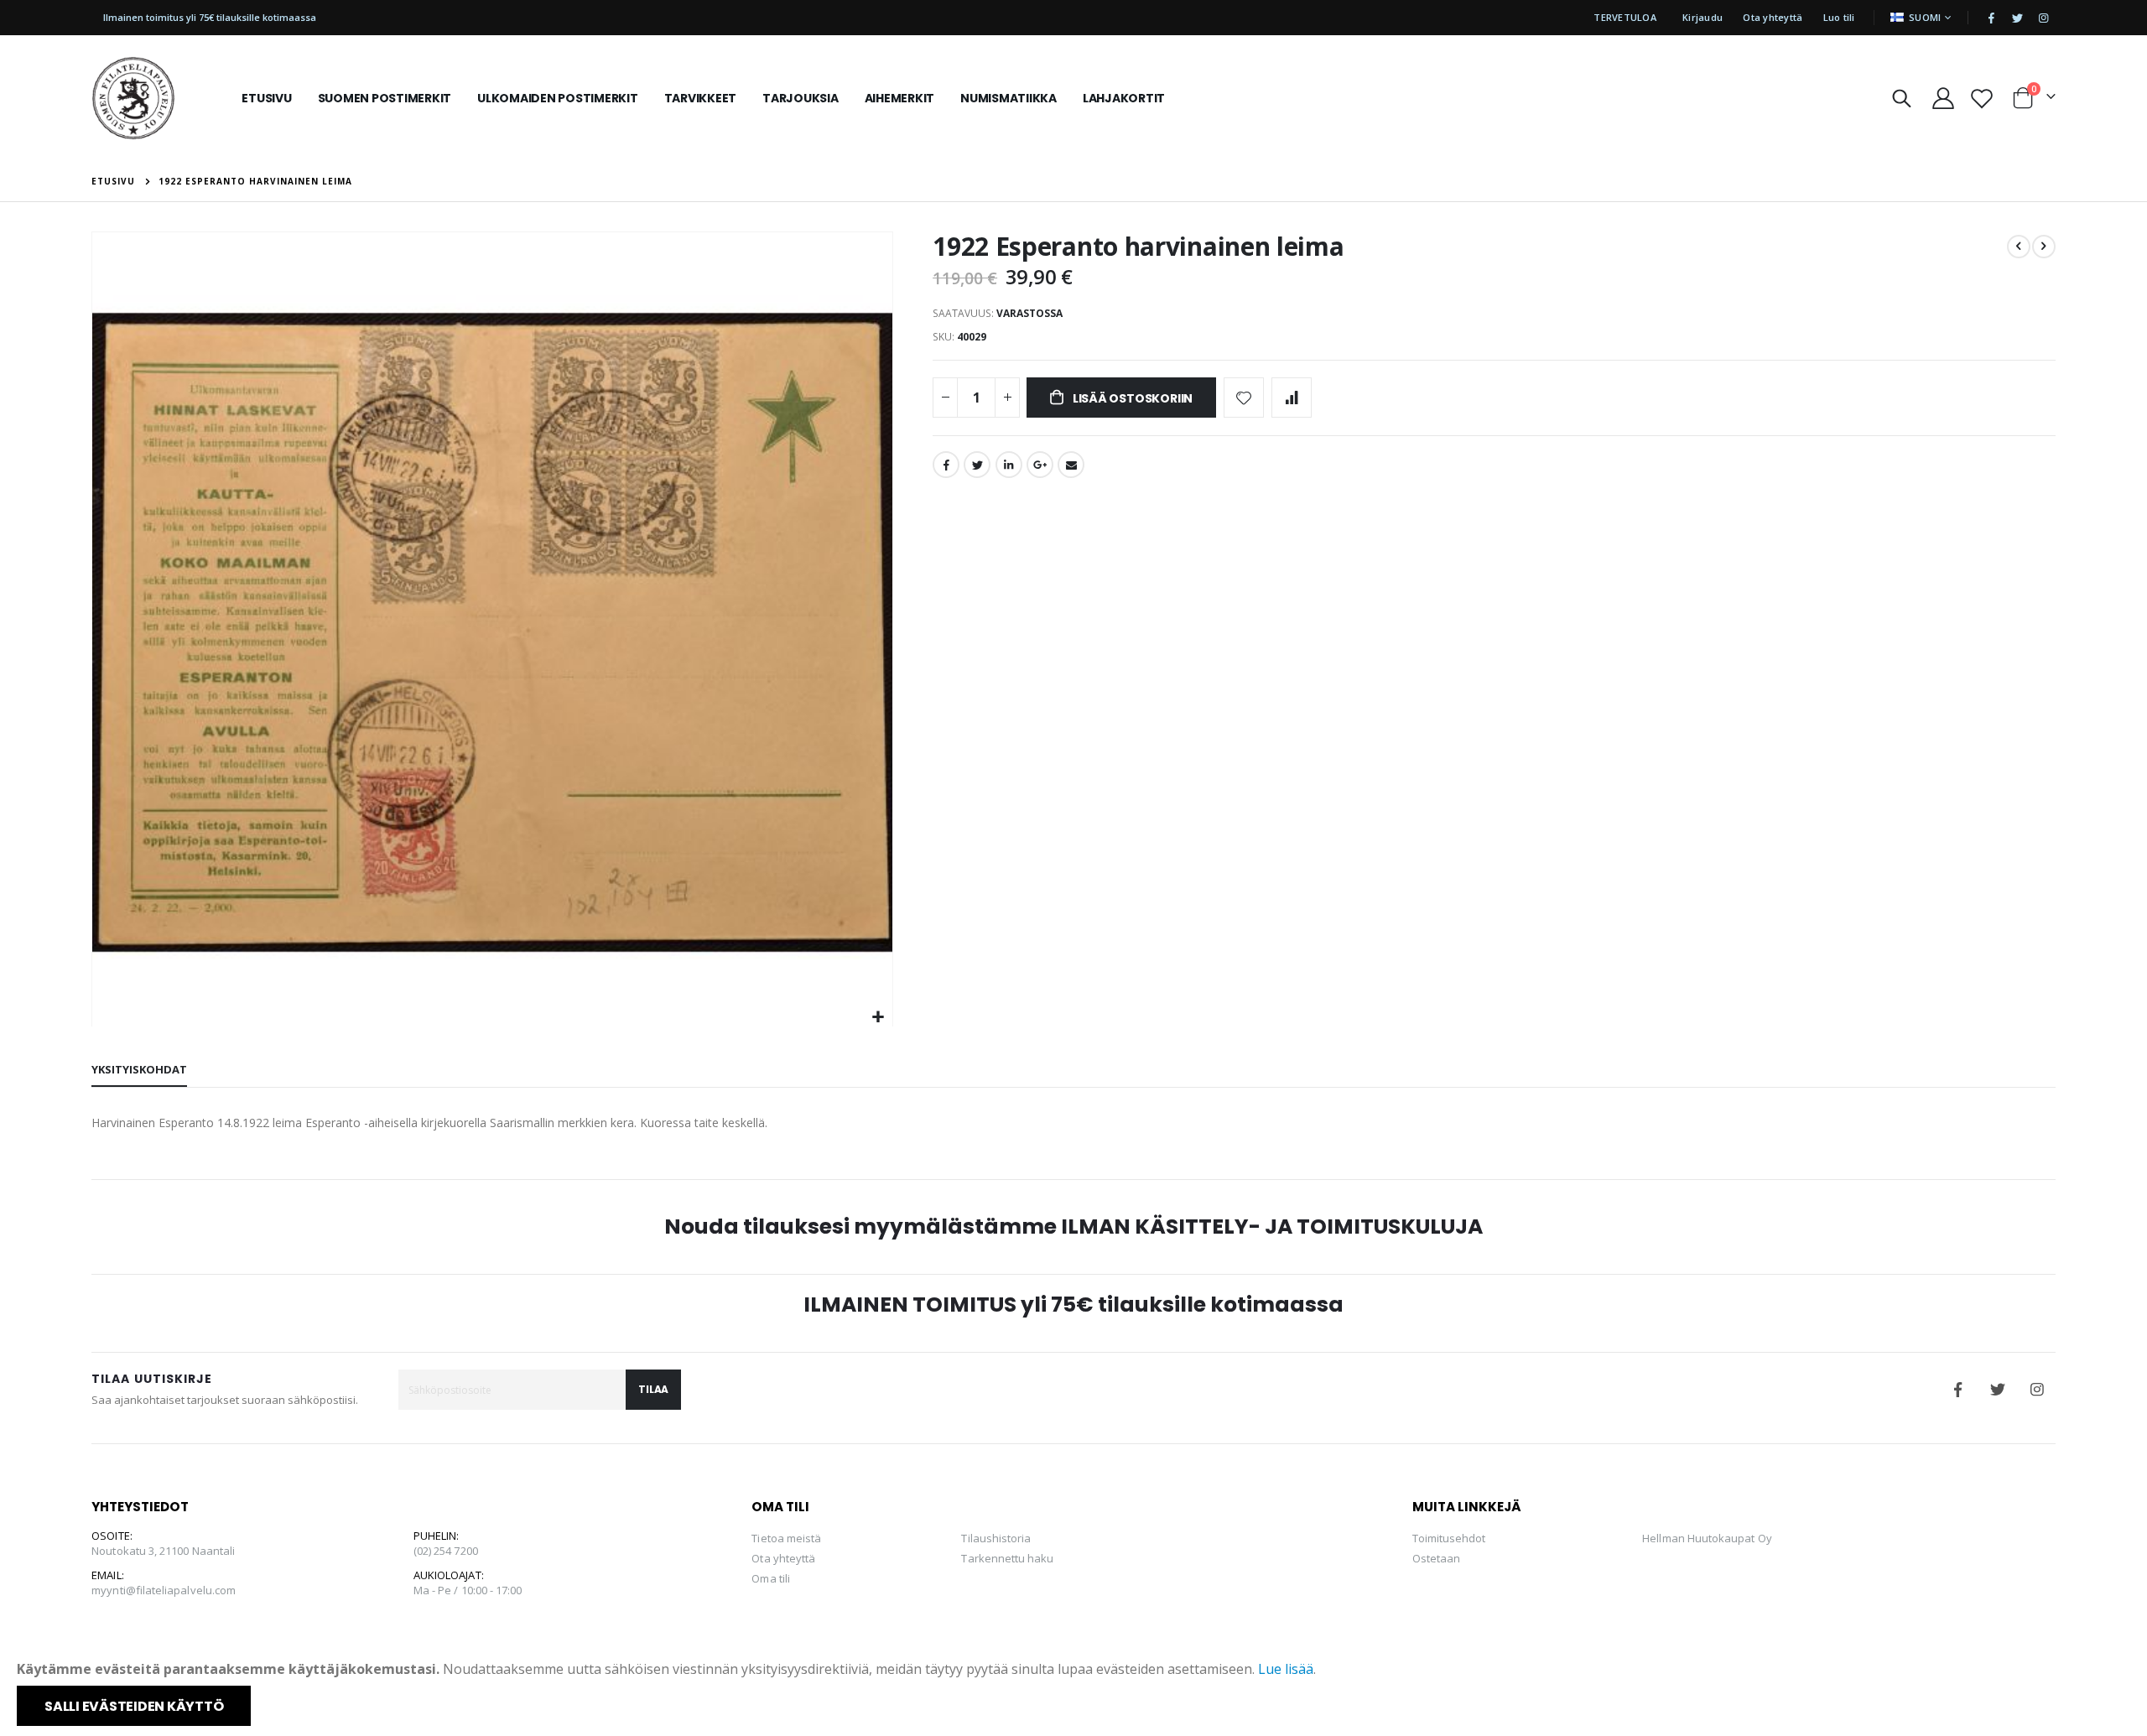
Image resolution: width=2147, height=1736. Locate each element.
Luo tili (1839, 17)
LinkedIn (1009, 465)
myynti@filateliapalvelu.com (164, 1590)
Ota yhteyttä (1773, 17)
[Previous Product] (2019, 247)
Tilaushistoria (996, 1538)
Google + (1040, 465)
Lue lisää (1286, 1669)
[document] (1075, 1692)
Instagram (2037, 1390)
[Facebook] (1992, 18)
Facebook (946, 465)
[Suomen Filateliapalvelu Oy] (133, 98)
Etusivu (113, 181)
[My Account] (1943, 98)
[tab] (139, 1070)
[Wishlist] (1981, 98)
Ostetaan (1437, 1558)
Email (1071, 465)
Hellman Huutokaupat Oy (1707, 1538)
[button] (878, 1018)
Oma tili (771, 1578)
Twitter (977, 465)
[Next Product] (2044, 247)
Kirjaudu (1703, 17)
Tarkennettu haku (1007, 1558)
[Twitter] (2018, 18)
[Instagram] (2044, 18)
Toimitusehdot (1449, 1538)
